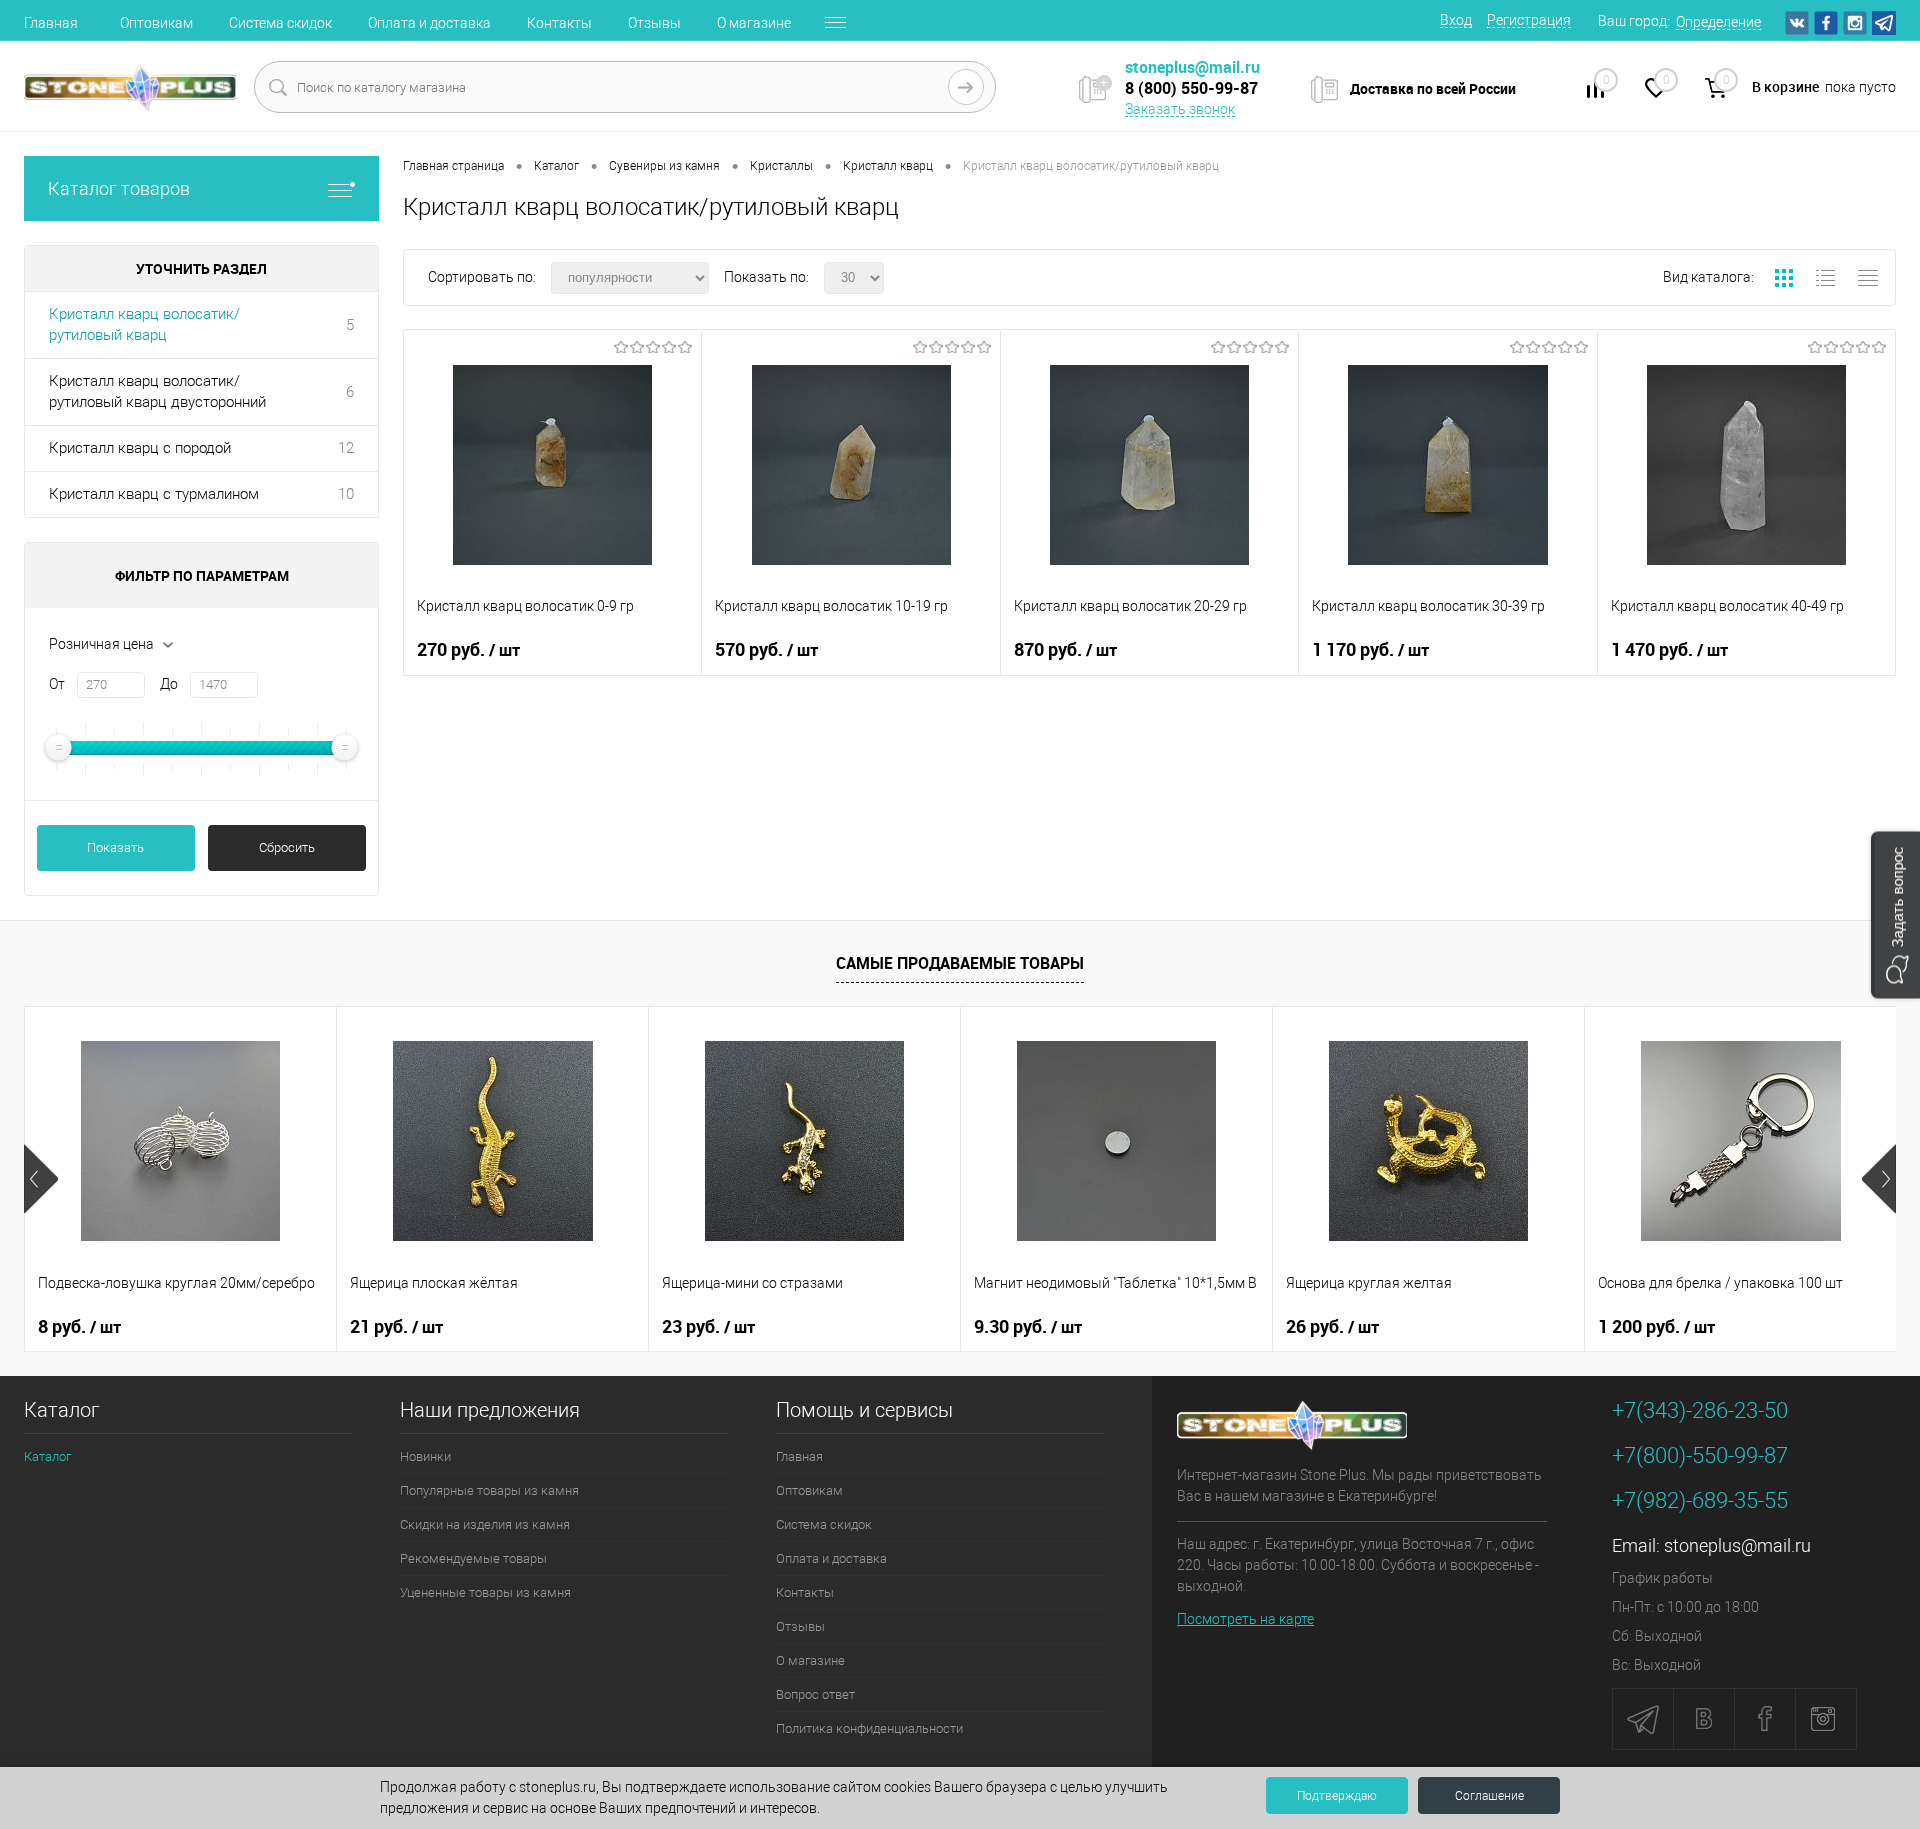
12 (346, 448)
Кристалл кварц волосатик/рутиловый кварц (144, 324)
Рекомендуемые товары (473, 1558)
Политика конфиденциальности (869, 1728)
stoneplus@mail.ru (1737, 1545)
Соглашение (1489, 1796)
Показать (115, 847)
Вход (1456, 20)
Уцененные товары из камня (485, 1592)
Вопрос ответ (815, 1694)
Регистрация (1529, 20)
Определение (1718, 22)
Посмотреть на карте (1245, 1619)
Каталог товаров (119, 188)
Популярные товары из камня (489, 1490)
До (169, 684)
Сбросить (287, 847)
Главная (51, 23)
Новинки (425, 1456)
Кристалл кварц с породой (140, 448)
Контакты (559, 23)
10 (346, 494)
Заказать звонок (1180, 109)
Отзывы (654, 23)
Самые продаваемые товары (960, 963)
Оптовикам (156, 23)
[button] (1895, 914)
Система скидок (280, 23)
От (57, 684)
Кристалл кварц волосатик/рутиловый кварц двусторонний (157, 391)
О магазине (754, 23)
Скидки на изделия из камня (485, 1524)
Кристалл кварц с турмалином (154, 494)
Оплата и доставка (429, 23)
